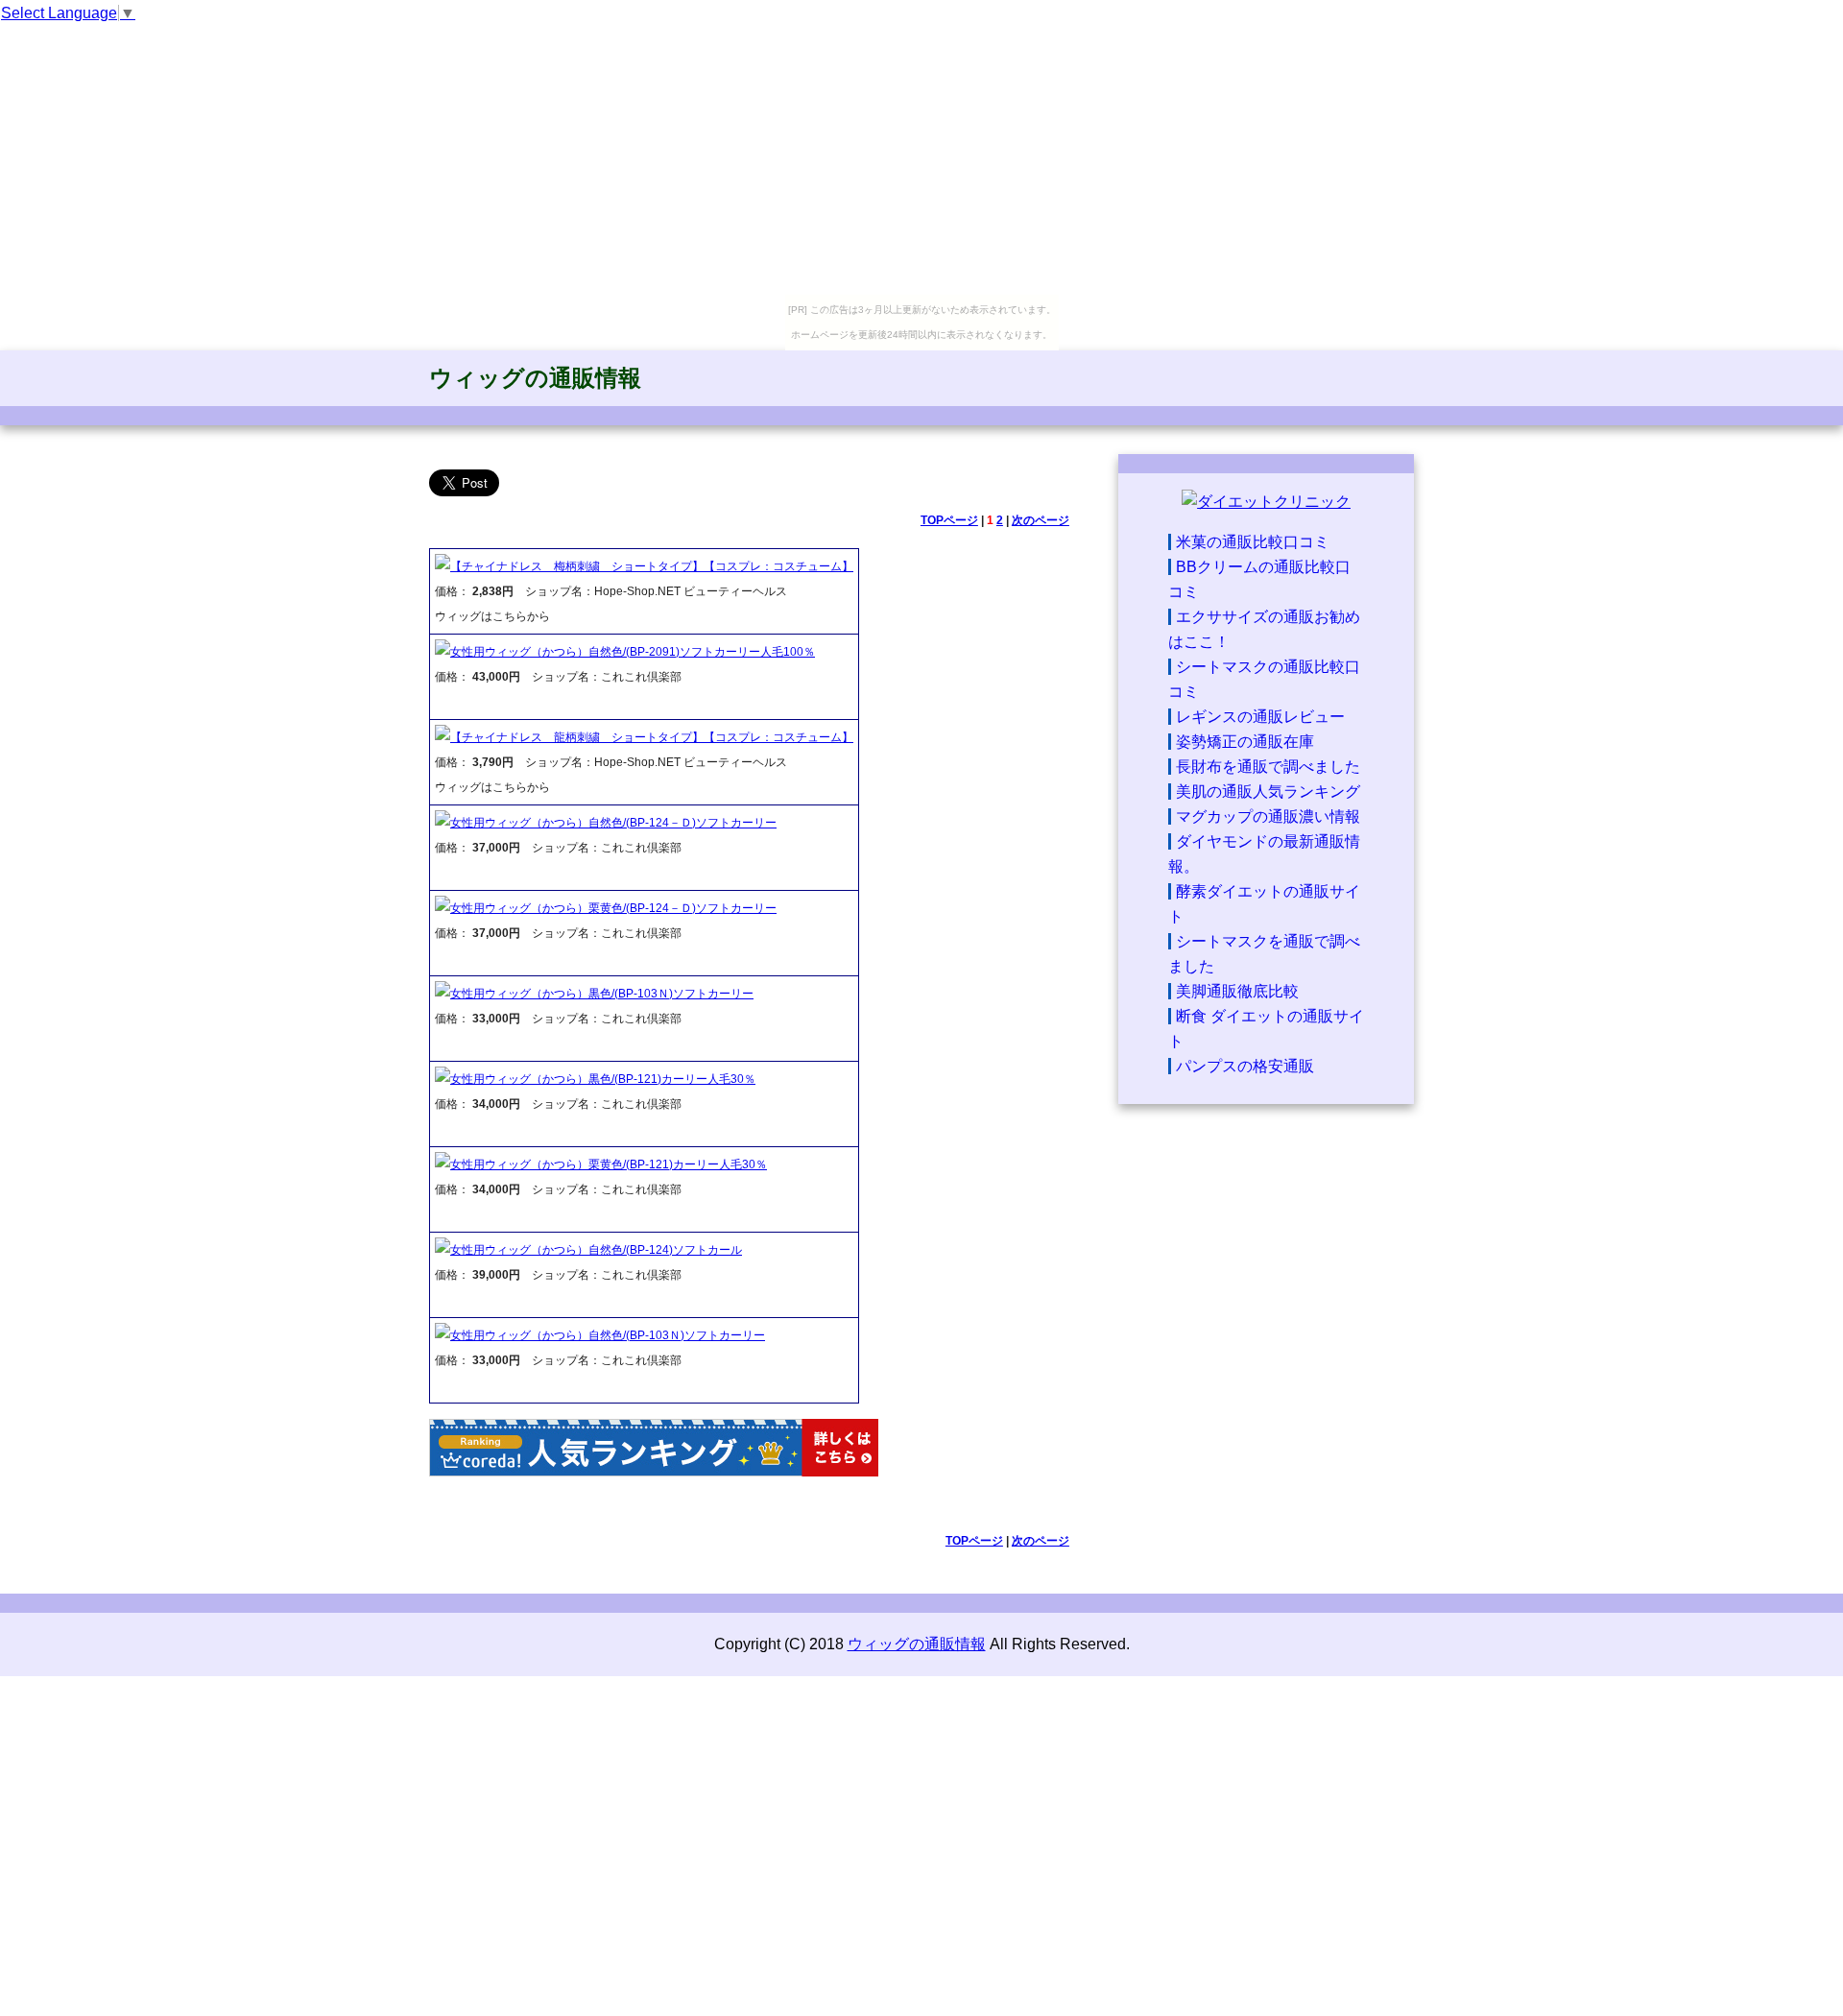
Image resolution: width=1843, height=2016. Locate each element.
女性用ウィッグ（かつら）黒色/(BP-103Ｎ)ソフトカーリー (602, 994)
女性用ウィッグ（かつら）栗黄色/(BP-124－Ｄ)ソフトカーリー (613, 908)
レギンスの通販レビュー (1260, 717)
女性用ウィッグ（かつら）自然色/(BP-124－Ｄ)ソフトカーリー (613, 823)
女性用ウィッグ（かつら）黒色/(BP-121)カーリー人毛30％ (603, 1079)
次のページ (1041, 520)
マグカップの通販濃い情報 (1268, 816)
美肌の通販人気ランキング (1268, 792)
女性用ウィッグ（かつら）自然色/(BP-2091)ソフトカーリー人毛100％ (633, 652)
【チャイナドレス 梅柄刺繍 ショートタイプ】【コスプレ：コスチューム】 (652, 566)
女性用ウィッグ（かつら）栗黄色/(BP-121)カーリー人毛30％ (609, 1164)
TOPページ (949, 520)
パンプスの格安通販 (1245, 1066)
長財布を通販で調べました (1268, 767)
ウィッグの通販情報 (535, 378)
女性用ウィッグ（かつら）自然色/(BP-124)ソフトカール (596, 1250)
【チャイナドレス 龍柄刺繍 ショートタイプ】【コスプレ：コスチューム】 (652, 737)
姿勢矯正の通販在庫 (1245, 742)
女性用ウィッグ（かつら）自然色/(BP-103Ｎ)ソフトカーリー (608, 1335)
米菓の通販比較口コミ (1253, 542)
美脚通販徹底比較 (1237, 991)
